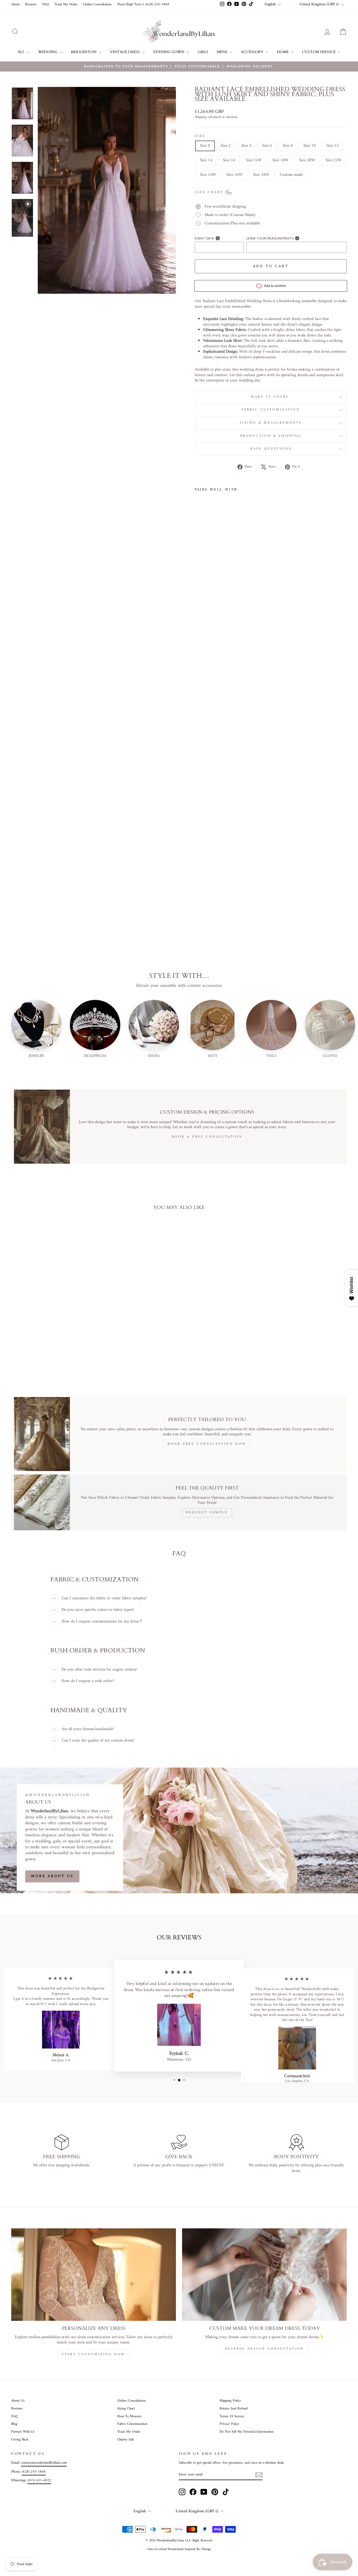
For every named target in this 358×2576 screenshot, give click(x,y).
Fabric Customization (271, 410)
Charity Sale (126, 2440)
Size (200, 136)
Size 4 (246, 146)
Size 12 (333, 146)
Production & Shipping (271, 436)
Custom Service (319, 52)
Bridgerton (84, 52)
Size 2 (226, 146)
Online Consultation (97, 4)
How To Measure (129, 2416)
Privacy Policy (229, 2424)
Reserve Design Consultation (264, 2349)
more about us (52, 1876)
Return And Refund (234, 2409)
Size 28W (261, 175)
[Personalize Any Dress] (94, 2275)
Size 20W (307, 160)
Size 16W (254, 160)
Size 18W (280, 160)
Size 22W (334, 160)
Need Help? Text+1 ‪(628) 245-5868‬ (143, 4)
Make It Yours (271, 397)
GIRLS (203, 52)
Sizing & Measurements (271, 423)
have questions (271, 449)
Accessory (253, 52)
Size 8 (288, 146)
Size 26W (235, 175)
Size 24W (208, 175)
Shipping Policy (230, 2401)
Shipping (201, 117)
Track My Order (66, 4)
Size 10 (310, 146)
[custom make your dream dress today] (264, 2275)
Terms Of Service (232, 2416)
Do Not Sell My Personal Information (247, 2432)
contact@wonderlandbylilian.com (44, 2463)
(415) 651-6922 (39, 2480)
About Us (18, 2401)
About (15, 4)
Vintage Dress (125, 52)
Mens (222, 52)
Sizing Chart (126, 2409)
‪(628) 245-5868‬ (34, 2472)
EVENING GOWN (169, 52)
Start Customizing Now (94, 2355)
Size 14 (206, 160)
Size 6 (267, 146)
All (22, 52)
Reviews (31, 4)
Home (283, 52)
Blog (14, 2424)
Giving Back (20, 2440)
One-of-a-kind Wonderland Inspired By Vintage (179, 2549)
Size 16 (229, 160)
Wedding (48, 52)
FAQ (45, 4)
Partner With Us (23, 2432)
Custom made (291, 175)
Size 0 (205, 146)
